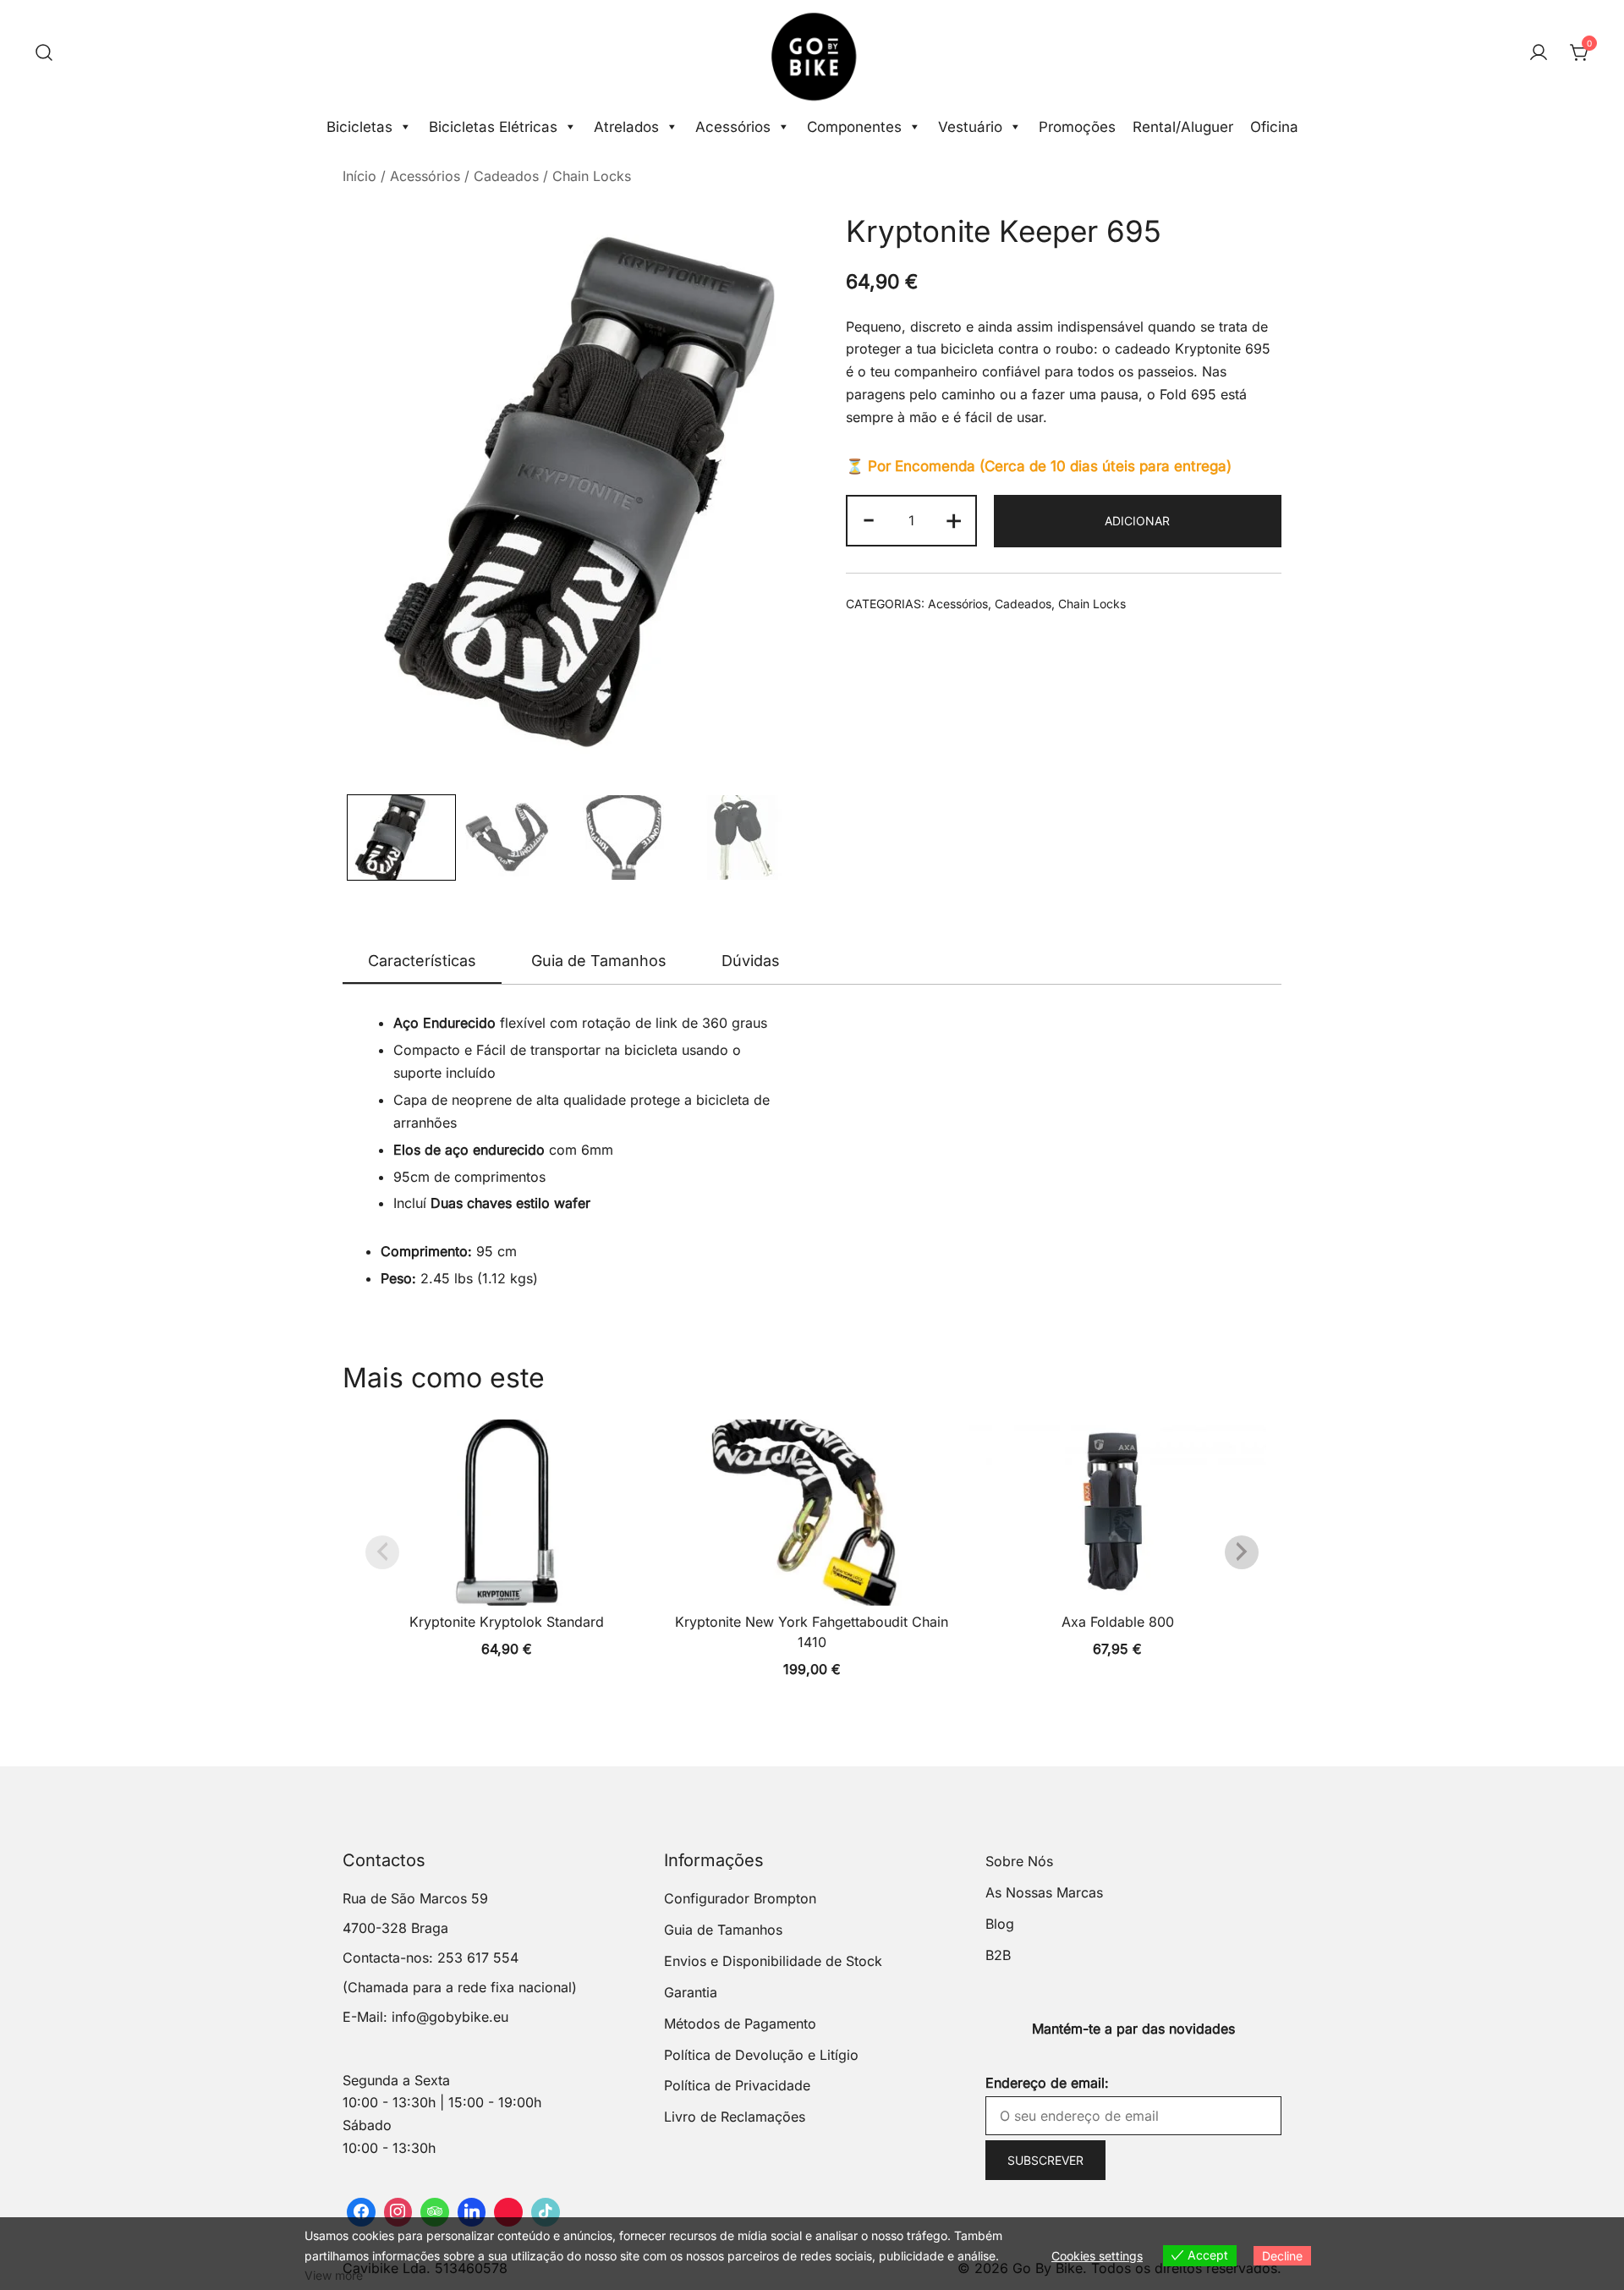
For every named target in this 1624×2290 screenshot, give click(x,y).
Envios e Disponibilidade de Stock (773, 1961)
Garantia (691, 1992)
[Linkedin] (472, 2212)
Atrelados (626, 127)
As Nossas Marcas (1044, 1892)
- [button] (869, 519)
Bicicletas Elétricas (493, 127)
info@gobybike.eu (450, 2017)
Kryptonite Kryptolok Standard (507, 1622)
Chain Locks (592, 176)
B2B (998, 1955)
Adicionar (1137, 521)
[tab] (422, 962)
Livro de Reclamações (735, 2117)
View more (334, 2275)
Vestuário (970, 127)
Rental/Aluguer (1183, 127)
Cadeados (506, 176)
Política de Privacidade (737, 2085)
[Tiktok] (546, 2212)
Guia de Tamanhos (599, 961)
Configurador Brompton (740, 1898)
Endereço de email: (1047, 2083)
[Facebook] (361, 2212)
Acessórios (733, 127)
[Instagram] (398, 2212)
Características (422, 961)
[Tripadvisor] (435, 2212)
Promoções (1077, 127)
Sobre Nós (1019, 1861)
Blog (1000, 1924)
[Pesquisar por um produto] (44, 53)
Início (359, 176)
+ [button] (954, 519)
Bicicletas (359, 127)
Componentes (854, 127)
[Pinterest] (508, 2212)
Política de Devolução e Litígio (761, 2055)
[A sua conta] (1539, 53)
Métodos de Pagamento (740, 2024)
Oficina (1274, 127)
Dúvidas (751, 961)
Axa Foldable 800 (1118, 1622)
